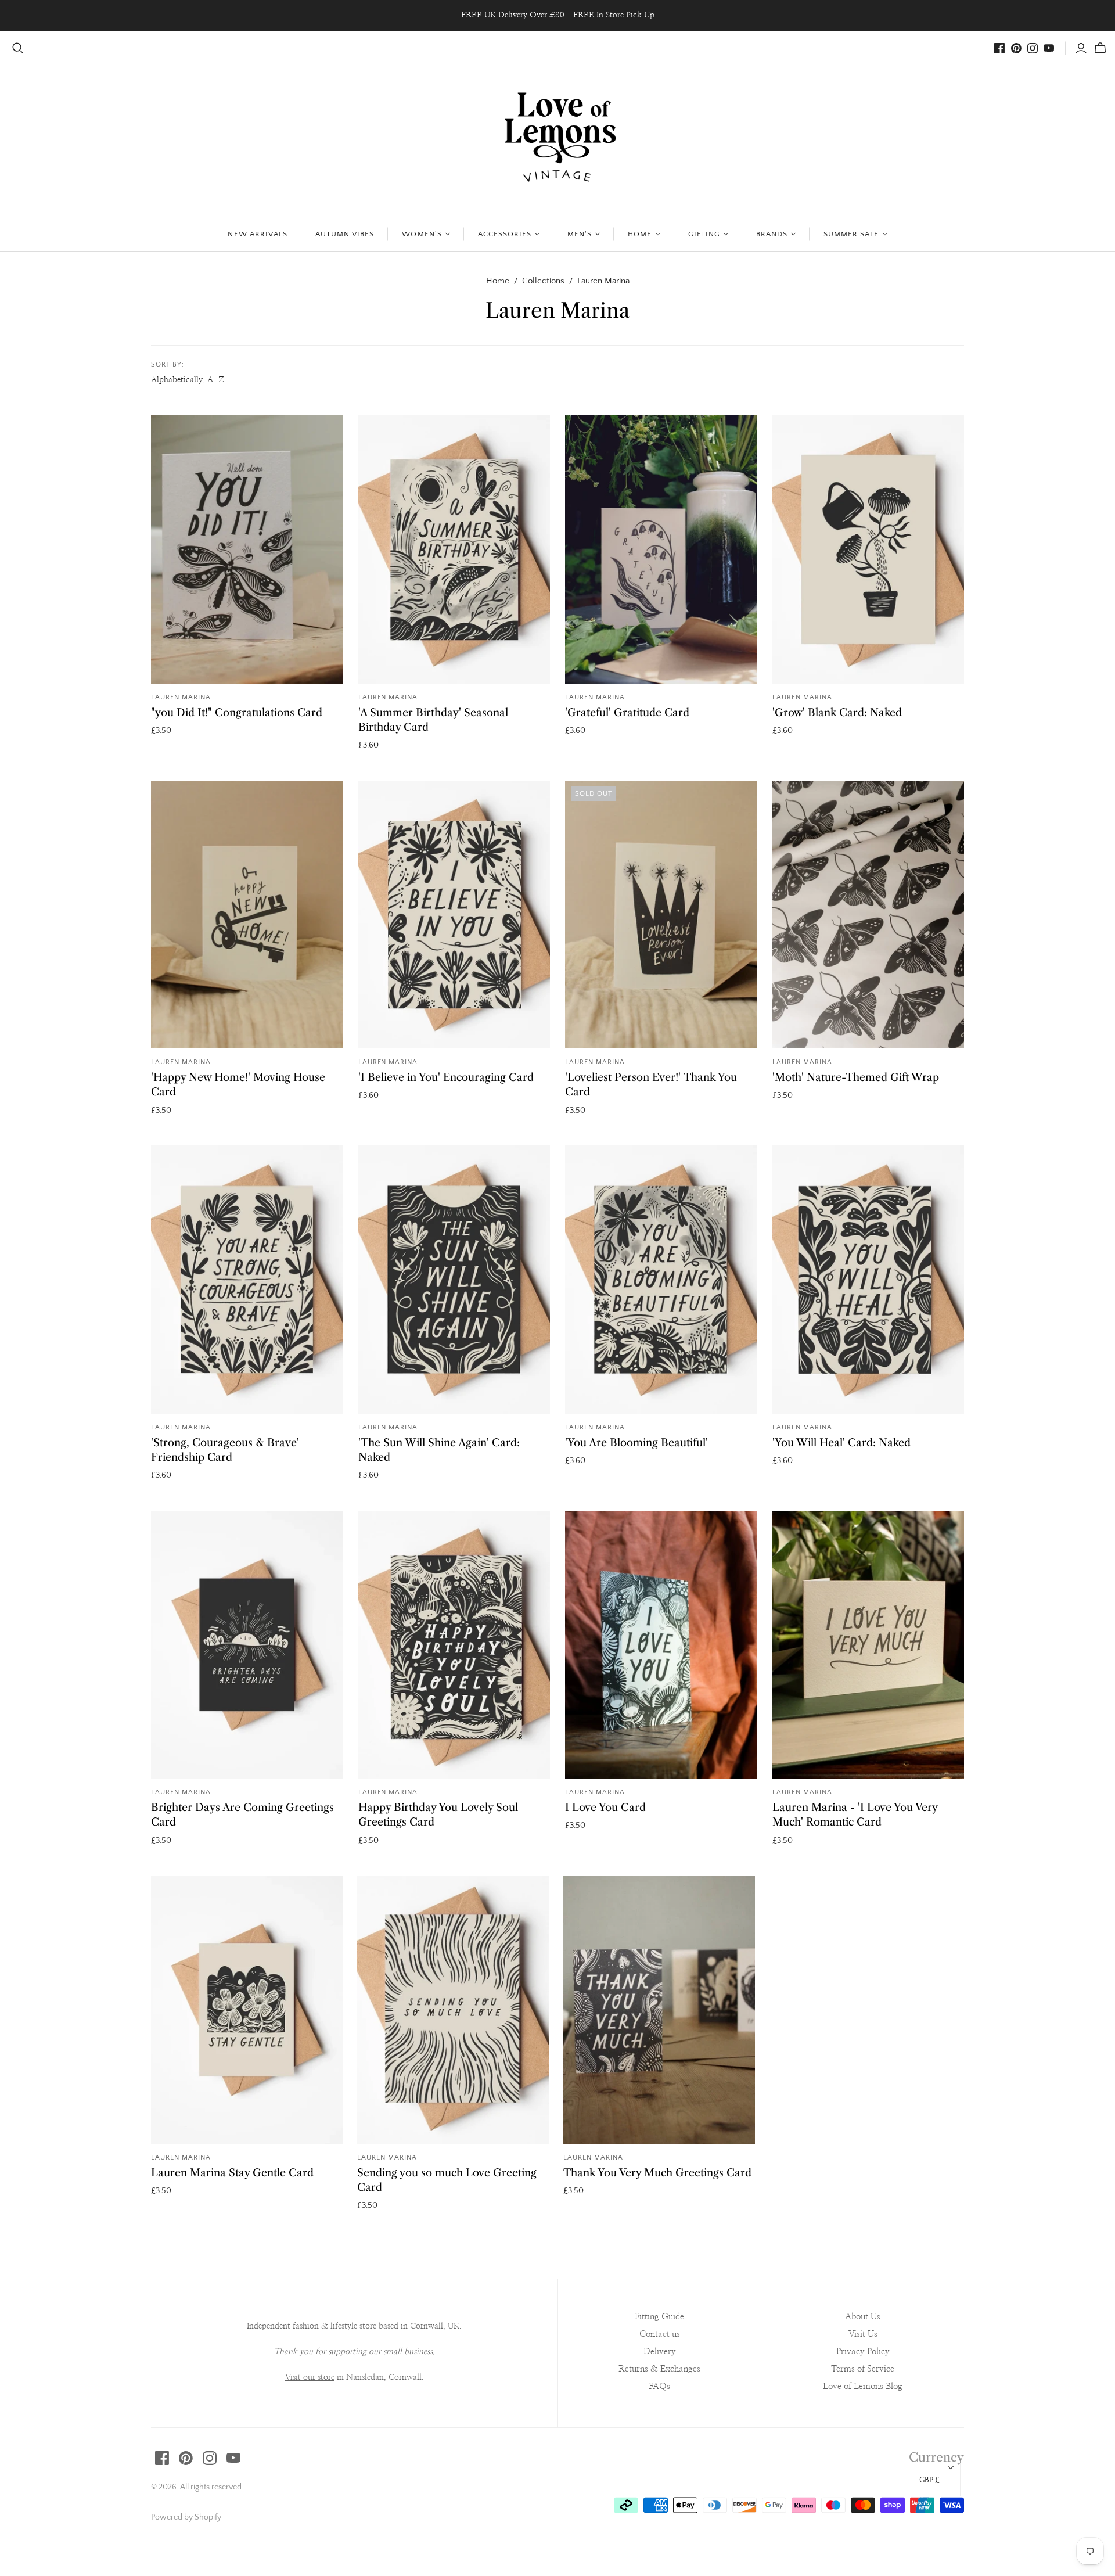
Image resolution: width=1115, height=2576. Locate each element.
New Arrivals (257, 234)
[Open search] (18, 48)
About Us (863, 2317)
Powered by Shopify (186, 2517)
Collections (543, 281)
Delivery (660, 2352)
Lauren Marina (181, 697)
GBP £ (929, 2480)
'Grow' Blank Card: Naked (837, 713)
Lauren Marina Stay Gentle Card (232, 2173)
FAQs (659, 2386)
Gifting (704, 234)
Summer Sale (851, 234)
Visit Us (863, 2334)
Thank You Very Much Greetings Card (657, 2173)
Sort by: (168, 364)
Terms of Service (863, 2369)
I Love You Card (605, 1808)
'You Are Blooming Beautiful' (636, 1443)
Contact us (660, 2334)
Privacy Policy (863, 2352)
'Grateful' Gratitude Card (627, 713)
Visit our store (310, 2377)
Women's (422, 234)
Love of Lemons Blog (863, 2386)
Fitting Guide (659, 2317)
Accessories (505, 234)
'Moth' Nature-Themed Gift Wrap (856, 1077)
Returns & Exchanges (659, 2369)
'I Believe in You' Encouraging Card (446, 1077)
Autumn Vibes (345, 234)
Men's (580, 234)
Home (640, 234)
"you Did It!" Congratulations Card (237, 713)
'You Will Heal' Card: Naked (841, 1443)
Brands (772, 234)
